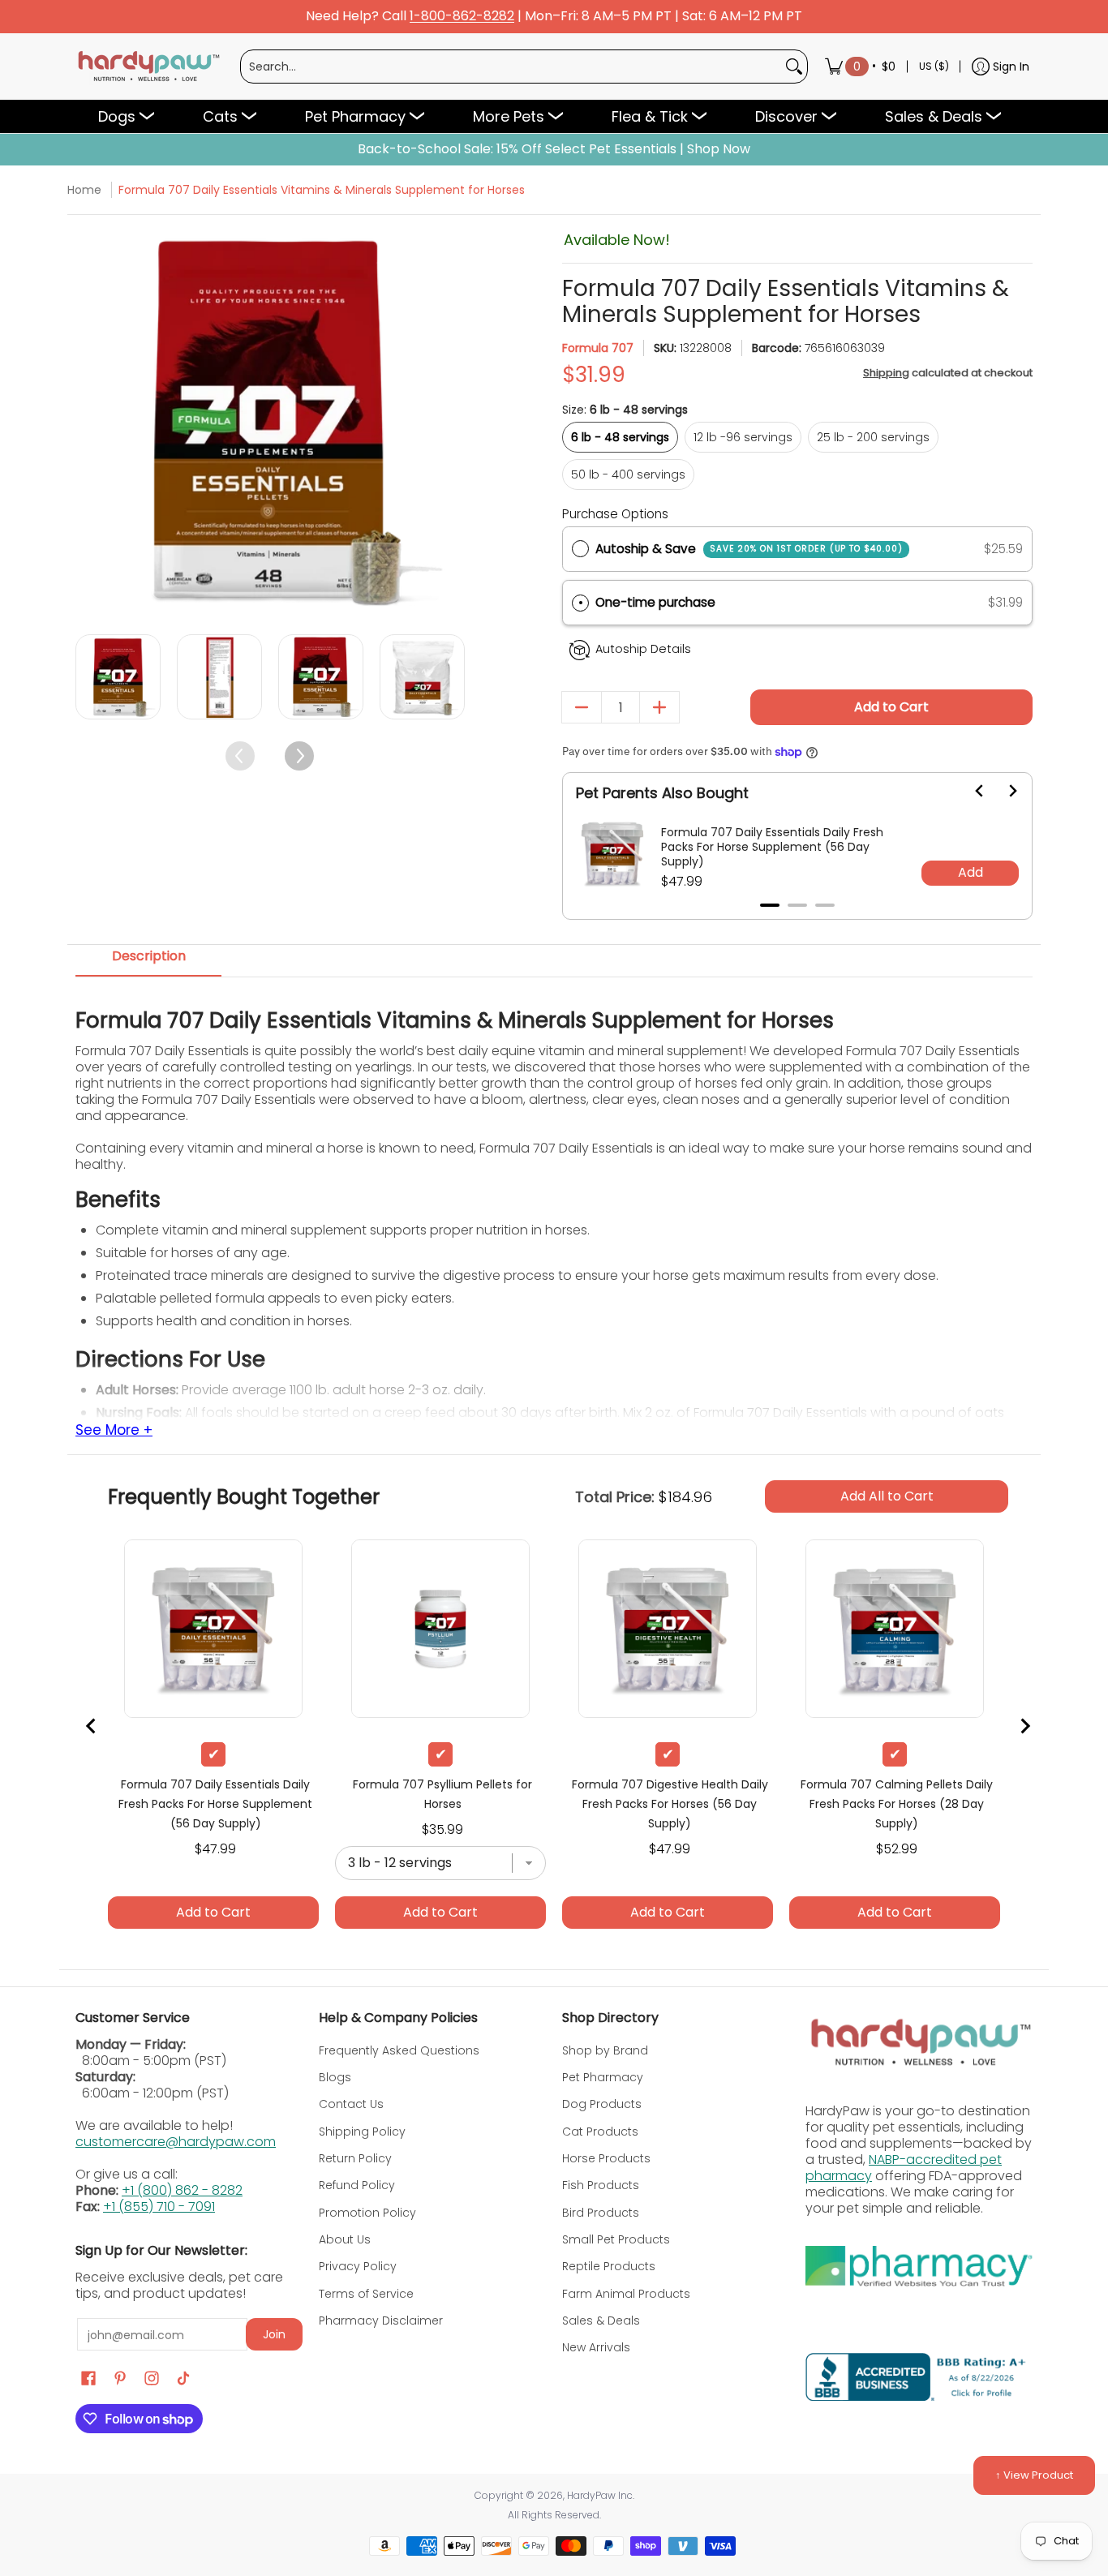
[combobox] (511, 67)
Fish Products (601, 2185)
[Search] (794, 67)
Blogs (335, 2077)
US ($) (934, 66)
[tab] (148, 961)
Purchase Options (615, 514)
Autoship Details (643, 649)
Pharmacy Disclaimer (381, 2321)
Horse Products (606, 2158)
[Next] (451, 422)
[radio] (580, 549)
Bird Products (601, 2213)
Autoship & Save (749, 549)
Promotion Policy (367, 2213)
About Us (345, 2239)
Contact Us (351, 2104)
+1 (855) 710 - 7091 (159, 2207)
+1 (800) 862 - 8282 (182, 2190)
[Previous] (90, 422)
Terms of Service (366, 2294)
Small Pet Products (616, 2239)
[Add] (659, 707)
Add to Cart (891, 707)
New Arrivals (596, 2347)
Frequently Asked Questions (399, 2050)
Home (84, 190)
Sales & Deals (601, 2321)
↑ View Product (1034, 2475)
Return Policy (355, 2158)
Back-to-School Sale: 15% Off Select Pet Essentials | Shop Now (554, 149)
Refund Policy (357, 2185)
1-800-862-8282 (462, 17)
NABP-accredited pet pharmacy (904, 2168)
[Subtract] (582, 707)
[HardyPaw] (148, 67)
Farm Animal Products (626, 2294)
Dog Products (602, 2104)
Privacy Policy (358, 2266)
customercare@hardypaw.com (176, 2142)
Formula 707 (598, 348)
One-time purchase (655, 602)
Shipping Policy (362, 2132)
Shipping (886, 373)
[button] (797, 603)
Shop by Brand (605, 2050)
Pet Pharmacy (603, 2077)
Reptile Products (609, 2266)
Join (274, 2334)
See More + (114, 1431)
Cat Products (600, 2132)
